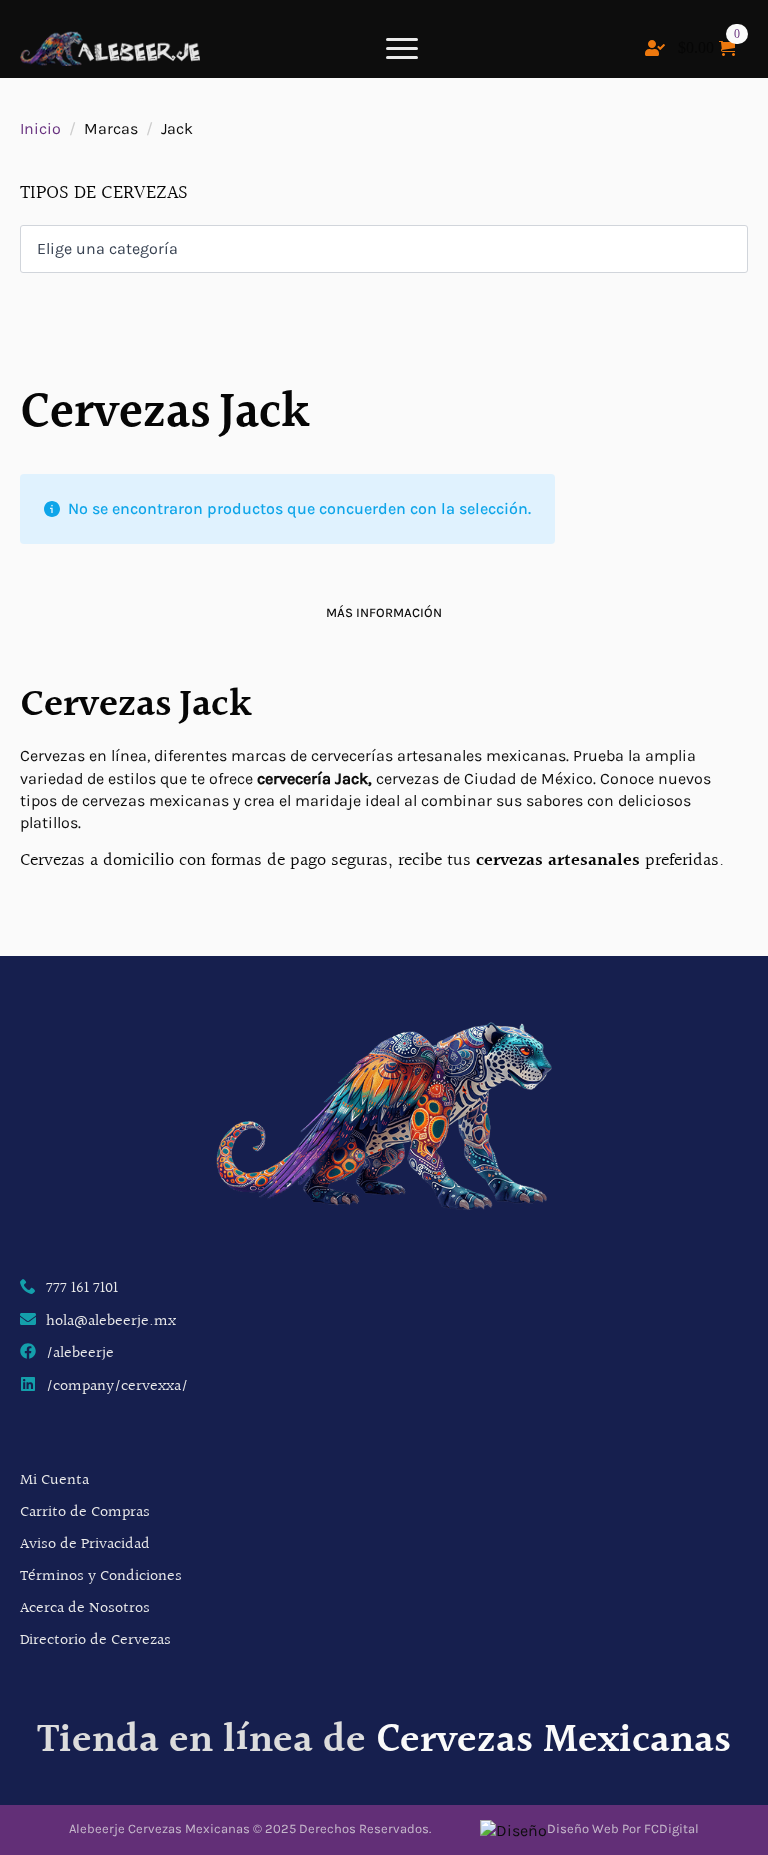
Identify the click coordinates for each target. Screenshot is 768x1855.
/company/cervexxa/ (117, 1387)
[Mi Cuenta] (655, 48)
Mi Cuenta (54, 1480)
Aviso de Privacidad (85, 1544)
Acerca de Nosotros (85, 1608)
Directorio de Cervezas (95, 1640)
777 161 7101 (82, 1289)
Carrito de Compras (85, 1512)
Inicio (40, 128)
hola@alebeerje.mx (111, 1322)
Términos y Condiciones (101, 1576)
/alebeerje (80, 1354)
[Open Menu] (402, 48)
